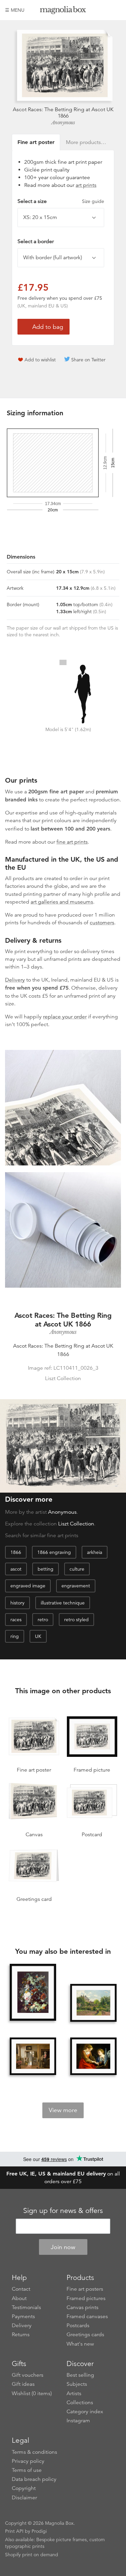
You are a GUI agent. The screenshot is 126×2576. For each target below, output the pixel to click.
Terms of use (27, 2470)
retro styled (76, 1620)
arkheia (95, 1552)
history (17, 1603)
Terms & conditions (34, 2452)
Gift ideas (23, 2384)
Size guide (93, 201)
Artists (74, 2393)
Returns (21, 2335)
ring (15, 1636)
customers (102, 923)
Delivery (15, 980)
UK (38, 1636)
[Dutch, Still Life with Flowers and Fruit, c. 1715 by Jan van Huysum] (33, 1993)
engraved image (28, 1586)
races (16, 1620)
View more (63, 2110)
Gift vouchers (28, 2375)
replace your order (65, 1017)
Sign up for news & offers (63, 2211)
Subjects (77, 2384)
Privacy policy (28, 2461)
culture (77, 1569)
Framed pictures (86, 2298)
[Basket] (116, 10)
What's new (80, 2344)
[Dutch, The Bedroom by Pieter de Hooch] (33, 2056)
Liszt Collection (76, 1524)
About (19, 2298)
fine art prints (72, 842)
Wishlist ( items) (32, 2393)
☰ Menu (15, 10)
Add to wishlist (40, 360)
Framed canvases (87, 2316)
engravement (76, 1586)
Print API (14, 2531)
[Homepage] (63, 11)
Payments (23, 2316)
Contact (21, 2289)
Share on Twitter (88, 360)
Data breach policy (34, 2479)
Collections (80, 2403)
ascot (16, 1569)
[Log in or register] (104, 10)
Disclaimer (24, 2498)
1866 (16, 1552)
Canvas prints (82, 2307)
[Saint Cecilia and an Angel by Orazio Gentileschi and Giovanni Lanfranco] (93, 2056)
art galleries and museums (62, 902)
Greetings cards (85, 2335)
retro (43, 1620)
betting (46, 1569)
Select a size (61, 201)
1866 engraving (54, 1552)
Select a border (36, 241)
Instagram (78, 2421)
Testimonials (26, 2307)
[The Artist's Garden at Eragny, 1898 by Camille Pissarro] (93, 2003)
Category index (85, 2412)
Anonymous (63, 123)
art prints (86, 185)
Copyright (24, 2488)
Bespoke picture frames (61, 2539)
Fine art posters (85, 2289)
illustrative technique (63, 1603)
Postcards (78, 2325)
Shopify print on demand (32, 2555)
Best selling (80, 2375)
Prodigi (39, 2531)
